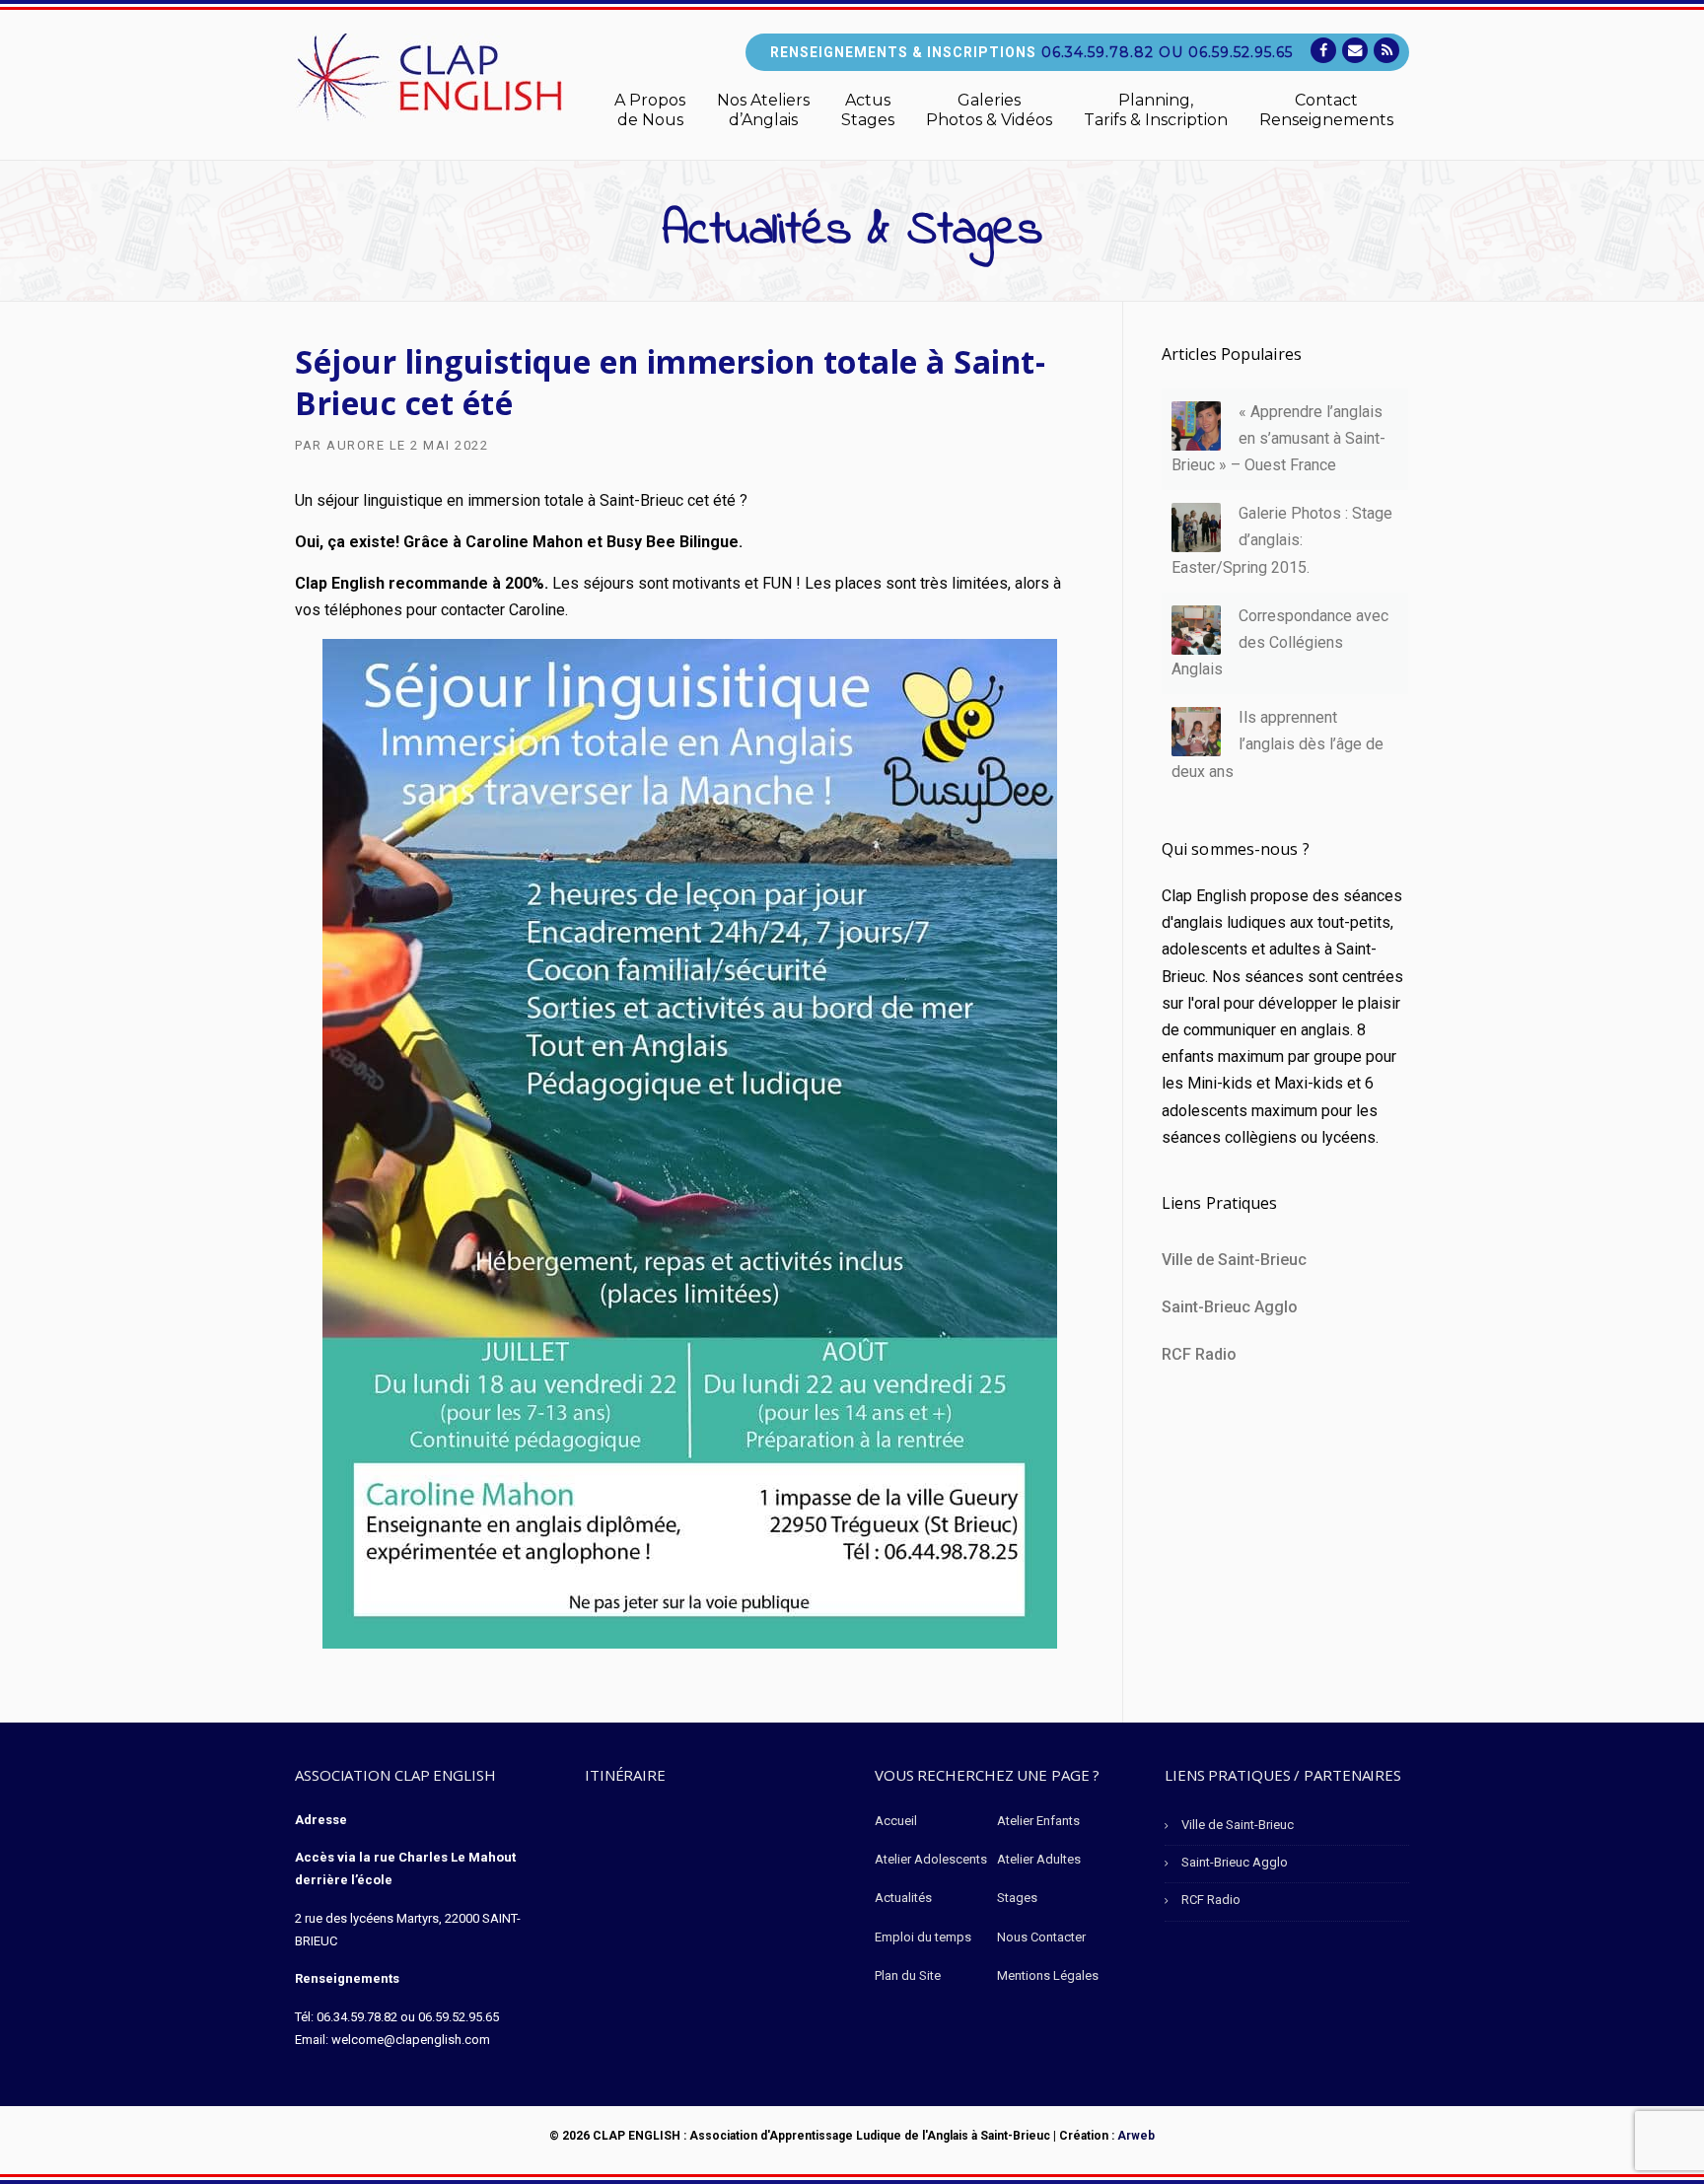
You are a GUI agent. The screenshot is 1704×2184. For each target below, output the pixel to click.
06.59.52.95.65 (1241, 52)
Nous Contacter (1041, 1937)
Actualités (903, 1898)
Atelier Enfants (1038, 1821)
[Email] (1355, 51)
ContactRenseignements (1326, 110)
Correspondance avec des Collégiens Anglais (1280, 642)
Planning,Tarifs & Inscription (1156, 110)
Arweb (1136, 2136)
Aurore (355, 445)
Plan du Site (908, 1975)
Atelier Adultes (1039, 1859)
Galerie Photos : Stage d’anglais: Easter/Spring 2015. (1282, 540)
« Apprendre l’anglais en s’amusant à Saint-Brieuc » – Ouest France (1278, 438)
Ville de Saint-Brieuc (1234, 1260)
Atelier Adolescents (931, 1859)
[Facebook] (1323, 51)
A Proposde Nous (650, 110)
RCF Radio (1199, 1354)
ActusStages (868, 110)
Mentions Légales (1048, 1975)
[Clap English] (428, 76)
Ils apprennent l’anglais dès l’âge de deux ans (1278, 744)
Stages (1017, 1898)
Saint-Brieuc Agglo (1230, 1307)
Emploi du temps (923, 1937)
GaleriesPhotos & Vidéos (989, 110)
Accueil (896, 1821)
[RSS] (1386, 51)
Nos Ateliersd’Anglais (763, 110)
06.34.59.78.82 (1098, 52)
